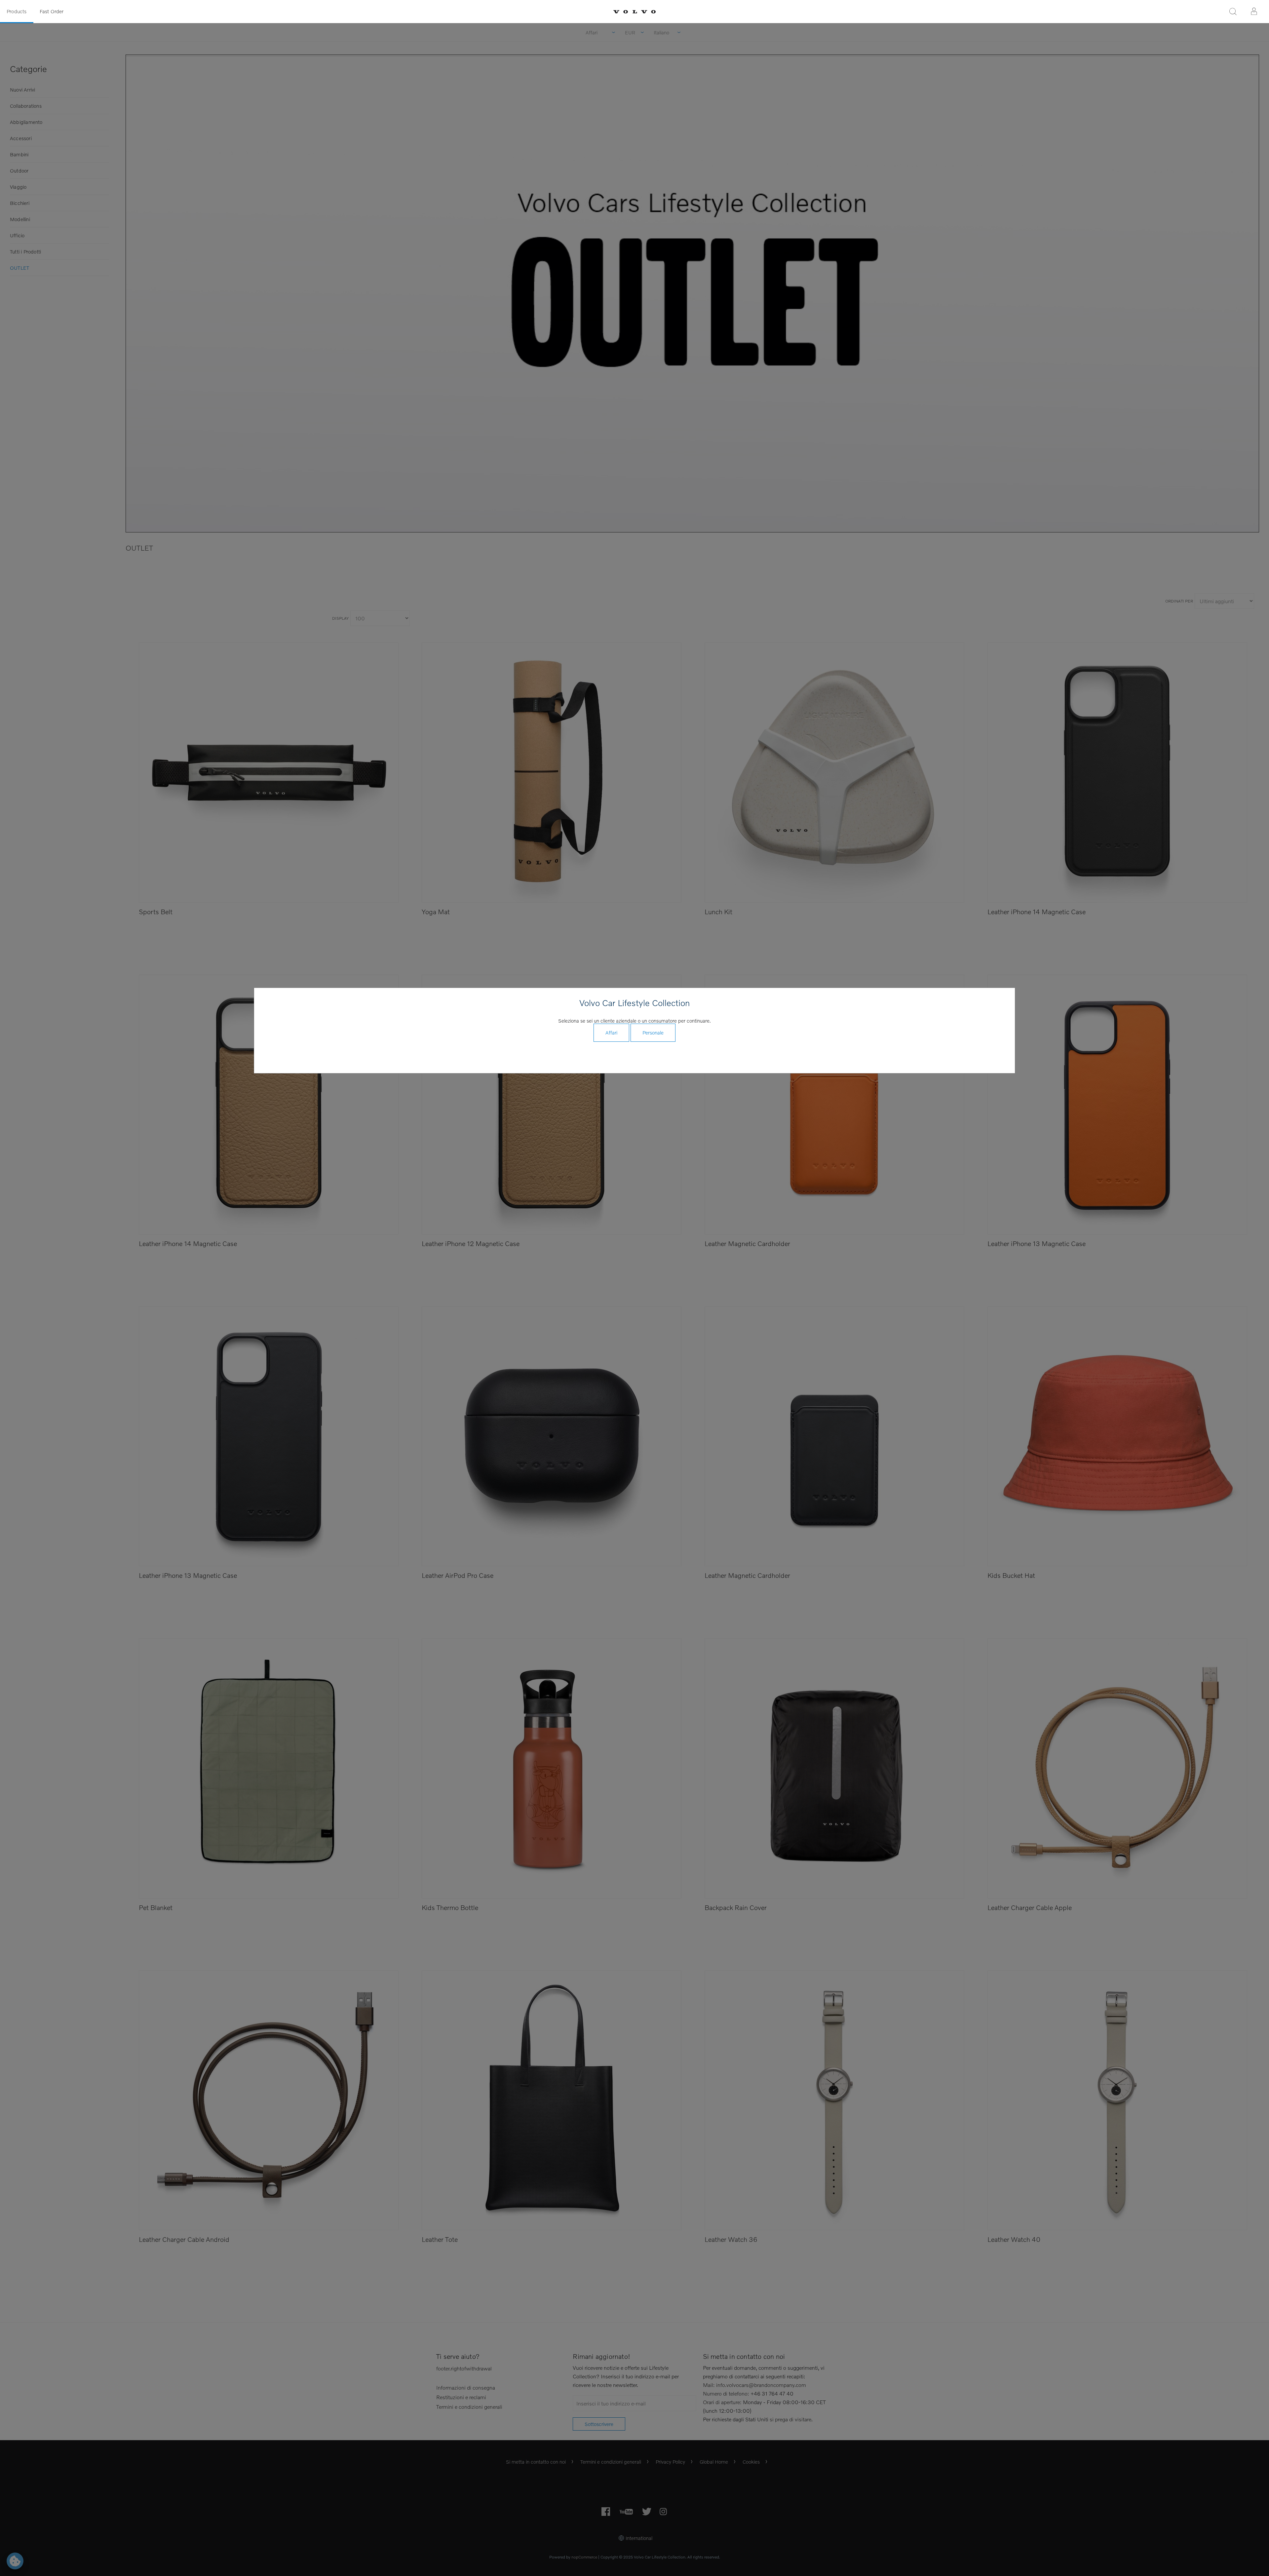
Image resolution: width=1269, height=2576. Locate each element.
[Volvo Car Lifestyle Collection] (634, 12)
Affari (611, 1033)
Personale (653, 1033)
